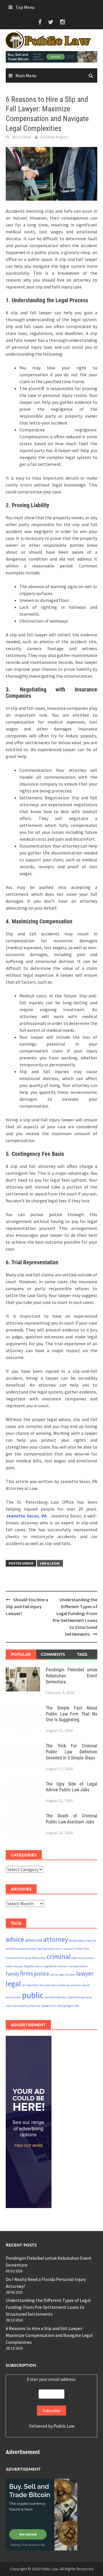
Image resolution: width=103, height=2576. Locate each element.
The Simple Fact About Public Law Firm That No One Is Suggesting (72, 1714)
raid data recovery (56, 1997)
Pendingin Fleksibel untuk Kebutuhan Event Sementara (72, 1676)
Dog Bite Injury (33, 1966)
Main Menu (26, 75)
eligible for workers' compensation (66, 1966)
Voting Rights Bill (68, 2006)
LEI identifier (30, 1985)
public (33, 1995)
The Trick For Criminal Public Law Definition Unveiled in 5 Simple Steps (72, 1752)
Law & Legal (50, 1563)
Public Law (64, 2426)
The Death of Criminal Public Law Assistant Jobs (72, 1819)
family (12, 1974)
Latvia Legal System (63, 1975)
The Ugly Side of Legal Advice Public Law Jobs (72, 1787)
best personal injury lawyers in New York (63, 1949)
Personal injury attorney (55, 1985)
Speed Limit (49, 2006)
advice (15, 1939)
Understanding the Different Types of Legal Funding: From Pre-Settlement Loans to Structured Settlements (48, 2307)
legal (13, 1984)
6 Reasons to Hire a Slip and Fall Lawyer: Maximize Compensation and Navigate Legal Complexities (49, 2335)
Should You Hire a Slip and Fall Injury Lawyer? (27, 1606)
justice (42, 1973)
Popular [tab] (21, 1654)
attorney (56, 1939)
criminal (59, 1956)
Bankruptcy (77, 1940)
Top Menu (25, 7)
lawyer (85, 1973)
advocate (34, 1940)
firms (27, 1973)
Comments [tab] (53, 1654)
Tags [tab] (82, 1654)
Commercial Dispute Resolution (26, 1958)
